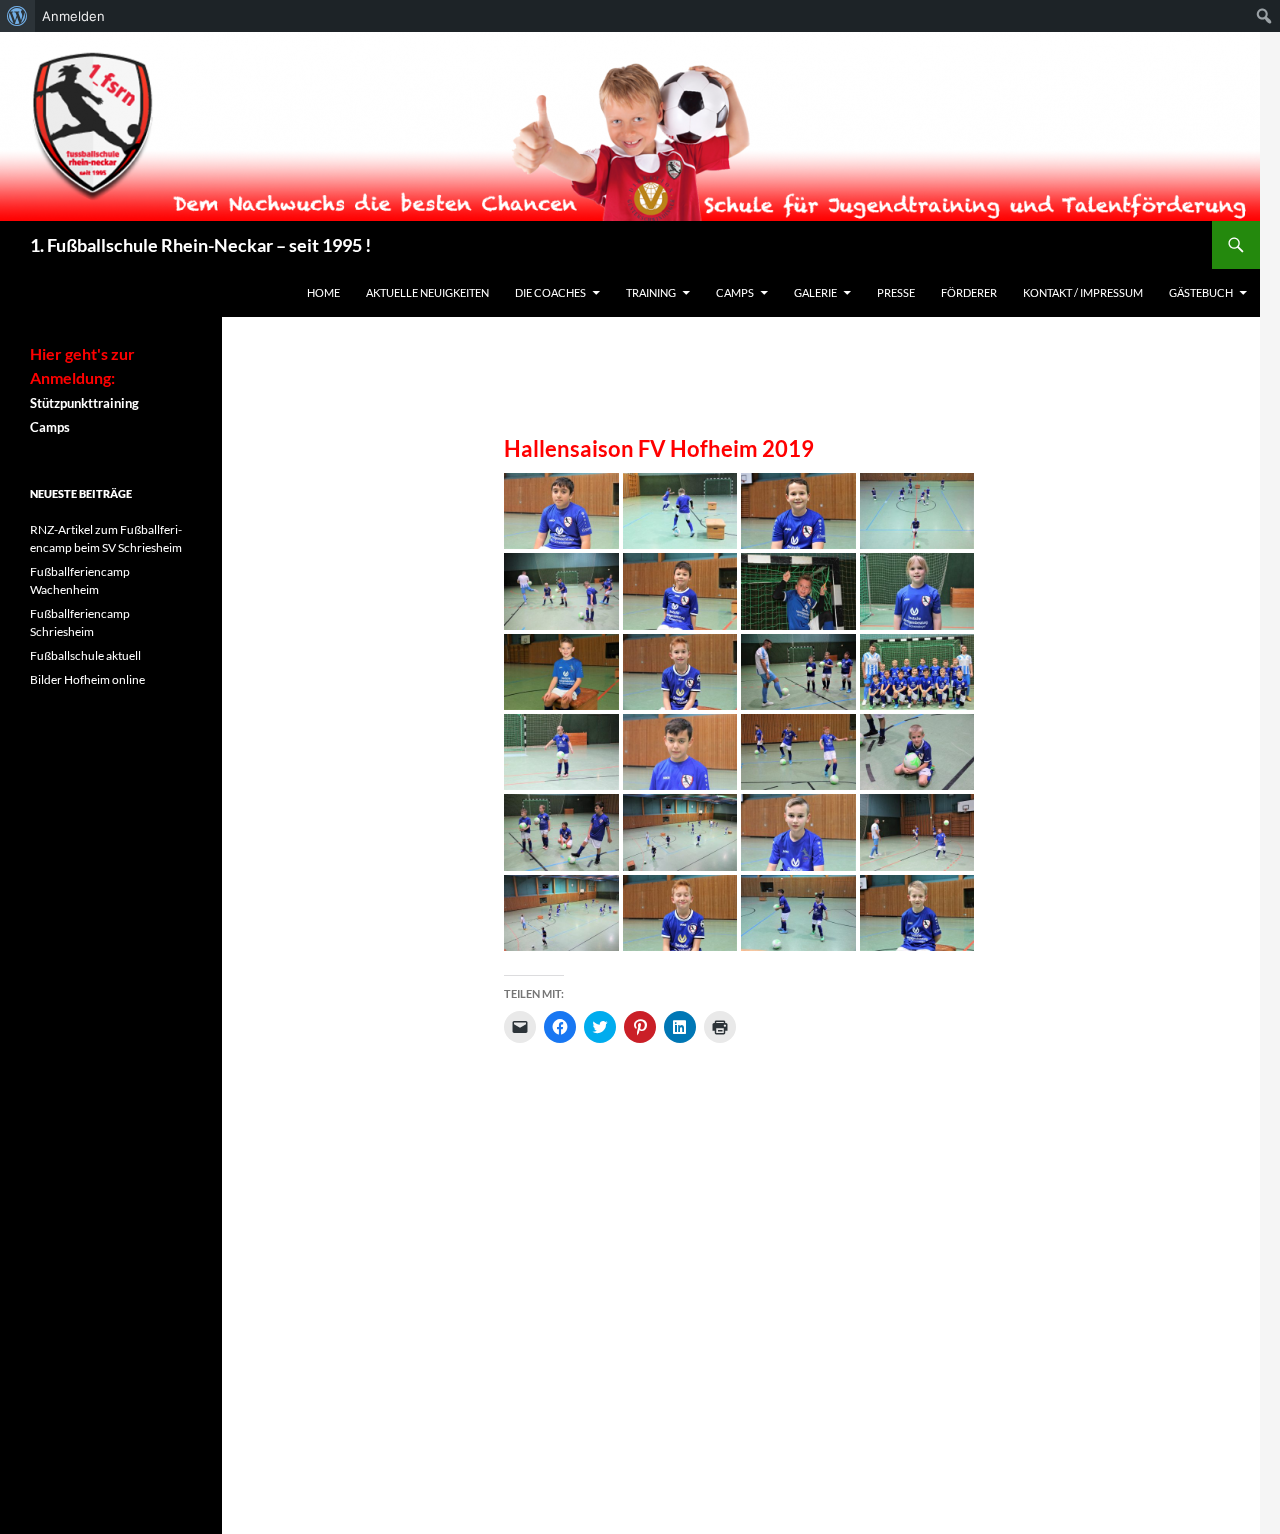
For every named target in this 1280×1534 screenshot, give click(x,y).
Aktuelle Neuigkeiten (427, 292)
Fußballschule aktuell (85, 655)
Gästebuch (1201, 292)
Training (651, 292)
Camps (735, 292)
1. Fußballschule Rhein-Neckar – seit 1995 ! (200, 245)
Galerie (815, 292)
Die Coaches (550, 292)
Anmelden (73, 16)
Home (323, 292)
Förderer (969, 292)
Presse (896, 292)
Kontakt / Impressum (1083, 292)
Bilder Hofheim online (87, 679)
